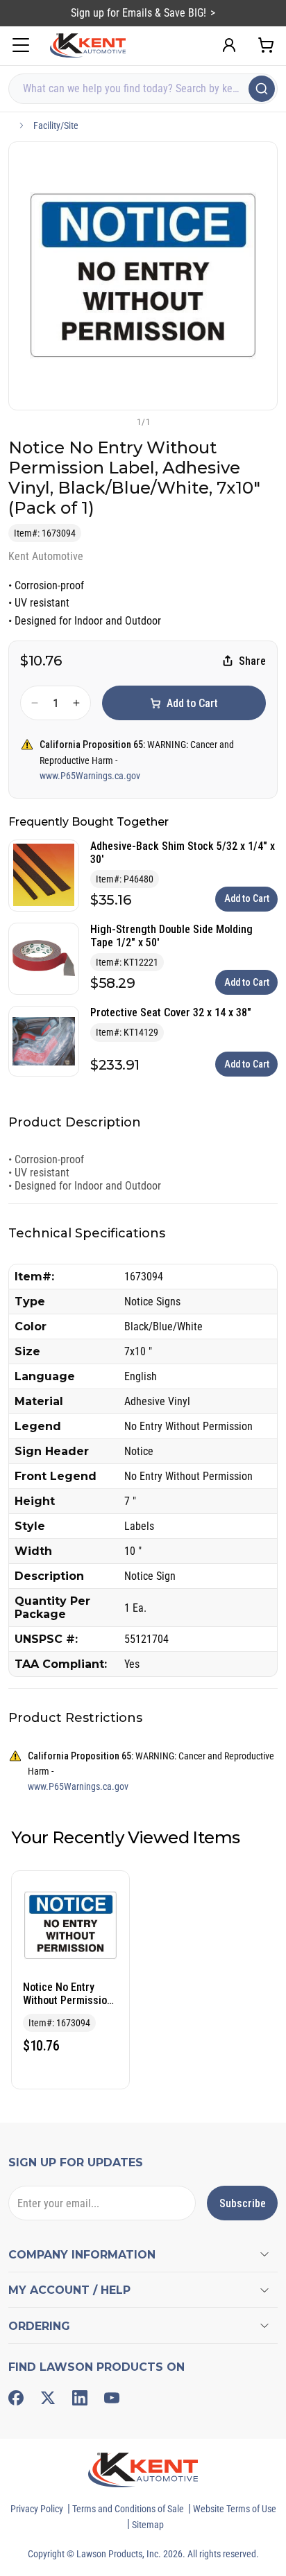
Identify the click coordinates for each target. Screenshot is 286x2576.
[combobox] (143, 89)
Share (252, 661)
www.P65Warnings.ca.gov (90, 776)
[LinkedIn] (80, 2398)
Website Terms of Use (235, 2509)
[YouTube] (112, 2398)
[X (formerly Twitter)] (48, 2398)
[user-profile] (229, 45)
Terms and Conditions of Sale (128, 2509)
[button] (120, 421)
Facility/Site (56, 125)
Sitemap (148, 2525)
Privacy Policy (37, 2509)
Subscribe (243, 2203)
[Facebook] (16, 2398)
